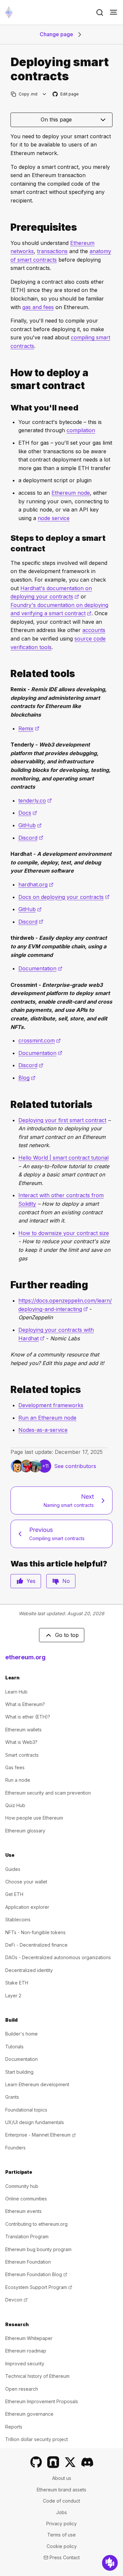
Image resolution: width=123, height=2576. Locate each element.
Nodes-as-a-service (43, 1430)
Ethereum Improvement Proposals (42, 2401)
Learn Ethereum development (37, 2084)
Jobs (61, 2512)
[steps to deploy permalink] (8, 543)
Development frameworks (51, 1405)
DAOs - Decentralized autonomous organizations (58, 1957)
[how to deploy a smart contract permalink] (8, 379)
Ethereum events (23, 2211)
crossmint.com (40, 1040)
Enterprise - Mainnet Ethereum (41, 2135)
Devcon (16, 2300)
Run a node (18, 1780)
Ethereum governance (29, 2414)
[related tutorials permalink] (8, 1104)
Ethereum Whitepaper (29, 2338)
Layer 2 (13, 1996)
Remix (29, 728)
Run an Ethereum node (47, 1418)
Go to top (67, 1635)
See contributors (75, 1466)
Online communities (26, 2199)
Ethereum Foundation (28, 2262)
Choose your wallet (26, 1882)
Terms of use (61, 2535)
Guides (13, 1869)
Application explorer (27, 1907)
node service (54, 518)
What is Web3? (21, 1742)
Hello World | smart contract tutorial (63, 1158)
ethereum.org (25, 1657)
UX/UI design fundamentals (35, 2122)
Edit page (66, 94)
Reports (14, 2427)
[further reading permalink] (8, 1285)
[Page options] (44, 94)
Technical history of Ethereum (37, 2376)
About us (62, 2478)
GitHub (30, 825)
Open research (22, 2389)
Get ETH (14, 1894)
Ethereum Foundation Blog (36, 2274)
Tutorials (14, 2047)
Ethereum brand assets (61, 2490)
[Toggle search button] (100, 13)
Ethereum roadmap (26, 2351)
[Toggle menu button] (113, 13)
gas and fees (38, 307)
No (66, 1581)
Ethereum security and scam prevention (48, 1793)
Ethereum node (71, 493)
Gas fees (15, 1767)
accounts (94, 630)
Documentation (40, 968)
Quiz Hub (15, 1805)
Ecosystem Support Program (39, 2287)
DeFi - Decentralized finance (36, 1945)
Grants (12, 2097)
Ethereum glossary (25, 1831)
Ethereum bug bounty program (38, 2249)
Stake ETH (17, 1983)
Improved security (25, 2364)
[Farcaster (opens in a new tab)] (53, 2462)
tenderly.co (35, 801)
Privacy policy (61, 2523)
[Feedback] (110, 2563)
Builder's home (21, 2034)
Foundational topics (26, 2110)
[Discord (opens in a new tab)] (87, 2462)
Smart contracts (22, 1755)
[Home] (9, 12)
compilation (81, 430)
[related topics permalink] (8, 1390)
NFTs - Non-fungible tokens (35, 1932)
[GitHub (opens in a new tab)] (36, 2462)
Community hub (22, 2186)
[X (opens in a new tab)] (70, 2462)
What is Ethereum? (25, 1704)
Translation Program (27, 2236)
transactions (52, 251)
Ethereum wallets (23, 1730)
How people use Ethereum (34, 1818)
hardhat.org (36, 884)
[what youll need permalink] (8, 408)
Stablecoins (18, 1919)
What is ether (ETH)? (28, 1717)
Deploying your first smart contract (62, 1120)
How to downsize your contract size (64, 1233)
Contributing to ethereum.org (36, 2224)
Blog (27, 1078)
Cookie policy (62, 2546)
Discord (31, 838)
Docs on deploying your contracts (64, 897)
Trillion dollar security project (37, 2439)
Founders (15, 2148)
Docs (28, 813)
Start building (19, 2072)
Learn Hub (16, 1692)
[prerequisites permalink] (8, 227)
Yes (31, 1581)
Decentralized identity (29, 1970)
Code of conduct (61, 2501)
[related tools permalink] (8, 674)
